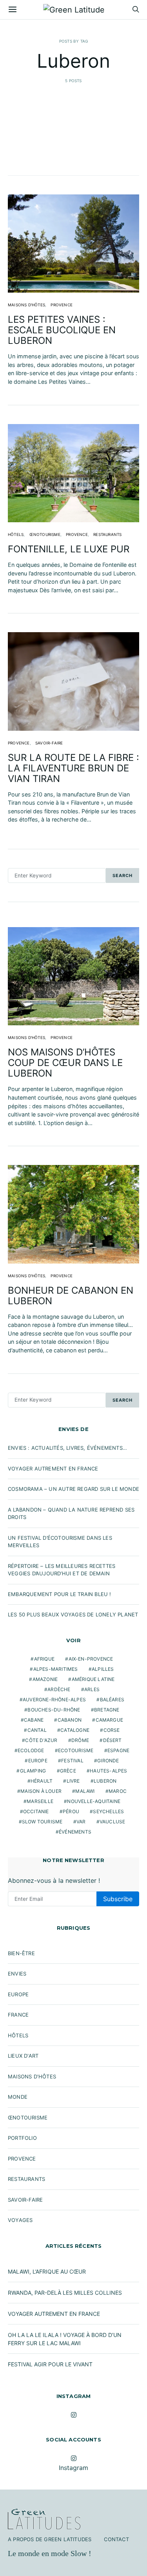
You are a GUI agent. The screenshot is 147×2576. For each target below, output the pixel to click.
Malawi (85, 1791)
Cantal (37, 1730)
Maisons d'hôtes (26, 305)
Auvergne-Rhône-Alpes (54, 1700)
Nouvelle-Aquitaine (94, 1801)
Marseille (40, 1801)
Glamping (33, 1771)
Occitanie (36, 1811)
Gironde (108, 1761)
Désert (113, 1740)
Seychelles (108, 1811)
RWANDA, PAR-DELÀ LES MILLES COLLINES (65, 2293)
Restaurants (107, 534)
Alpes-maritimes (56, 1669)
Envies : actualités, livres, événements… (67, 1448)
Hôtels (16, 534)
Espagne (118, 1750)
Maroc (118, 1791)
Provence (62, 305)
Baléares (112, 1700)
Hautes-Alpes (108, 1771)
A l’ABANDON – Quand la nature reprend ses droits (71, 1514)
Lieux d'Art (23, 2056)
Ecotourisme (76, 1750)
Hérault (42, 1781)
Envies (17, 1974)
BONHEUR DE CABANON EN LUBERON (71, 1296)
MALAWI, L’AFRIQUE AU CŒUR (47, 2271)
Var (81, 1822)
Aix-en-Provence (91, 1659)
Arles (92, 1689)
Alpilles (103, 1669)
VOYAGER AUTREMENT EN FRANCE (53, 1469)
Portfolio (22, 2138)
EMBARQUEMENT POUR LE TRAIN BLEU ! (60, 1594)
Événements (75, 1832)
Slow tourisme (42, 1822)
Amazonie (45, 1679)
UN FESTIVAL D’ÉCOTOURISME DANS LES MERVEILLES (60, 1542)
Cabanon (70, 1720)
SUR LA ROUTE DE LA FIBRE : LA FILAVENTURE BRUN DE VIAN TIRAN (73, 768)
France (18, 2015)
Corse (112, 1730)
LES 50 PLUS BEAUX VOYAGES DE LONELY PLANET (73, 1614)
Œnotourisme (45, 534)
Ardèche (59, 1689)
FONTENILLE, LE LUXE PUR (69, 549)
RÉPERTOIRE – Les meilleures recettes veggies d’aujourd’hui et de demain (62, 1570)
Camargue (110, 1720)
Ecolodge (31, 1750)
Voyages (20, 2220)
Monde (18, 2097)
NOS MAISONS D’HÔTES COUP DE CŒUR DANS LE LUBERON (65, 1063)
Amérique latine (93, 1679)
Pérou (71, 1811)
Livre (73, 1781)
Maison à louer (41, 1791)
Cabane (34, 1720)
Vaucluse (113, 1822)
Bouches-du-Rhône (54, 1710)
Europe (38, 1761)
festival (72, 1761)
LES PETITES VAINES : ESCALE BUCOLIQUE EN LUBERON (62, 330)
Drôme (80, 1740)
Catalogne (75, 1730)
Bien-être (21, 1953)
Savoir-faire (49, 743)
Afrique (44, 1659)
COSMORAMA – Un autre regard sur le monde (73, 1489)
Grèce (68, 1771)
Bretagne (107, 1710)
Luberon (105, 1781)
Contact (116, 2539)
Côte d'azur (41, 1740)
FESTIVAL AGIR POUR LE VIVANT (50, 2364)
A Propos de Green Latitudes (50, 2539)
